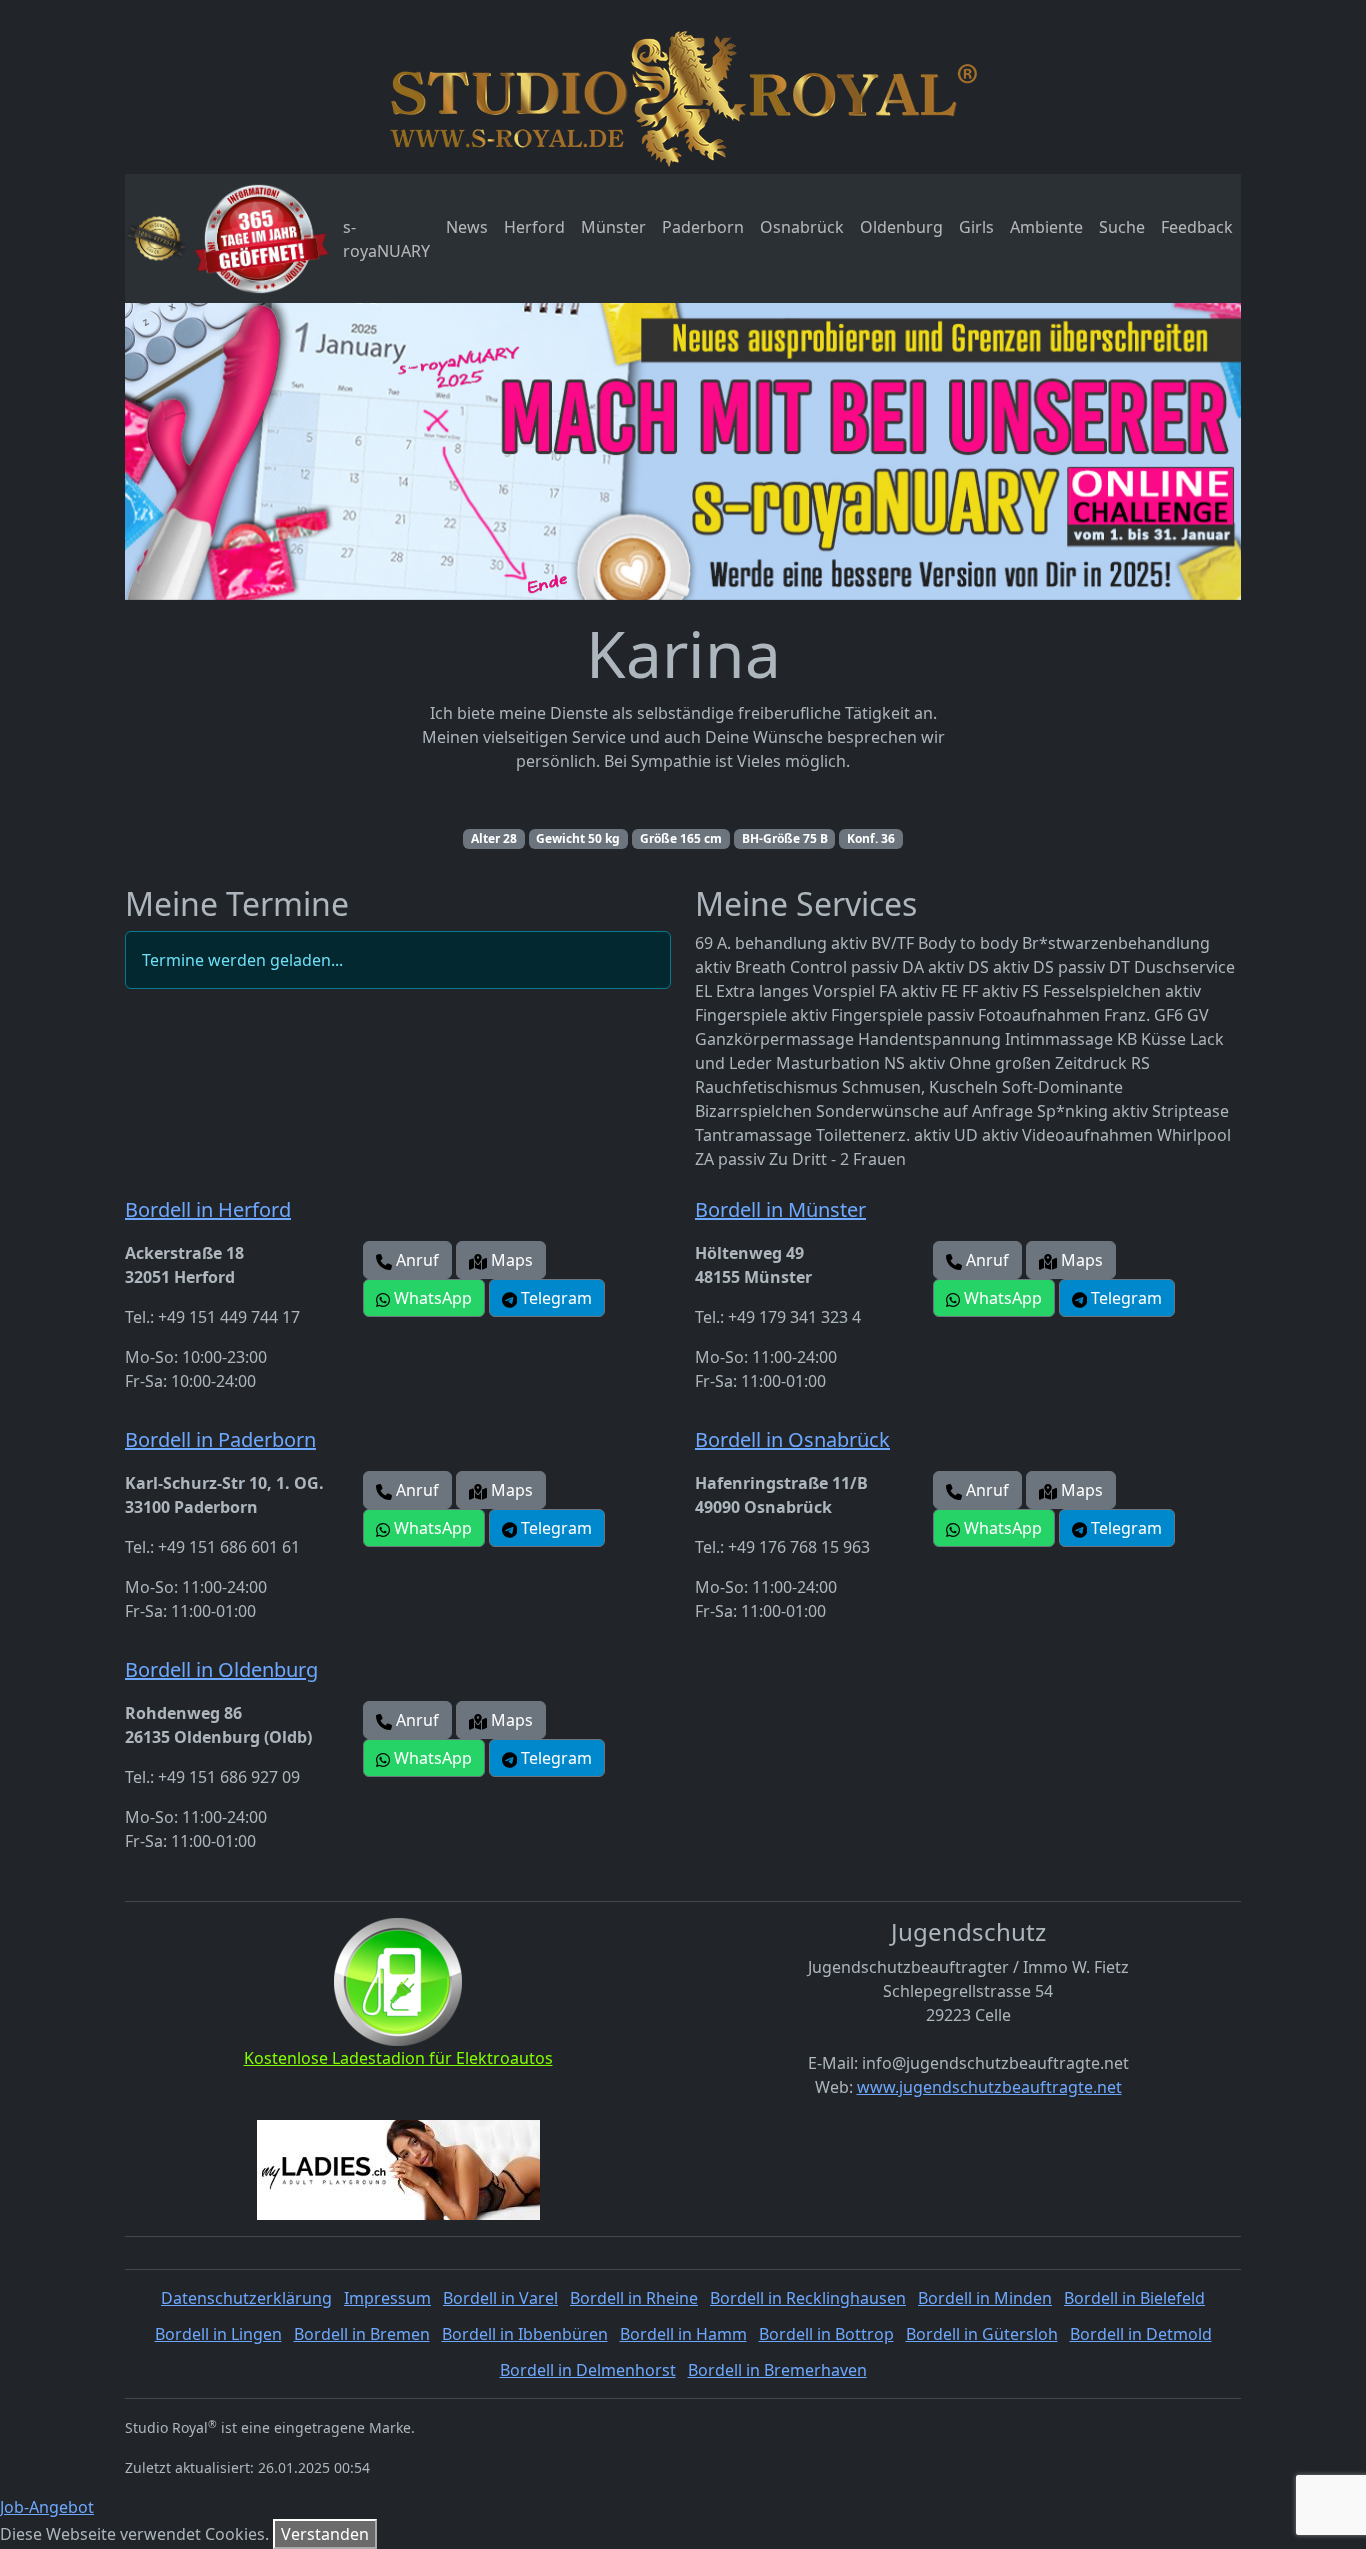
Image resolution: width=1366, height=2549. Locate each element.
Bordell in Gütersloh (982, 2334)
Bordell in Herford (208, 1209)
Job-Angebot (47, 2507)
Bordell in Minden (985, 2298)
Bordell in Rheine (634, 2298)
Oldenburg (901, 227)
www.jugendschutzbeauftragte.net (989, 2087)
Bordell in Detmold (1141, 2334)
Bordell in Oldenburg (221, 1669)
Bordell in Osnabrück (792, 1439)
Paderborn (703, 227)
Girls (976, 227)
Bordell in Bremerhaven (777, 2370)
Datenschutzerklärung (246, 2298)
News (467, 227)
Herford (534, 227)
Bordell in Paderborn (220, 1439)
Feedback (1197, 227)
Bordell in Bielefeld (1134, 2298)
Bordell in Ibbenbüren (525, 2334)
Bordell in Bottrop (826, 2334)
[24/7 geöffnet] (261, 238)
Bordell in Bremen (362, 2334)
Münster (613, 227)
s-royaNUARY (386, 239)
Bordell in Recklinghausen (808, 2298)
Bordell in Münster (780, 1209)
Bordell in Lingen (218, 2334)
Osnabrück (802, 227)
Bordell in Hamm (683, 2334)
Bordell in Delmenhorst (588, 2370)
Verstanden (325, 2534)
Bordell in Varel (500, 2298)
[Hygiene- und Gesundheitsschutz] (156, 238)
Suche (1122, 227)
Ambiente (1046, 227)
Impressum (387, 2298)
